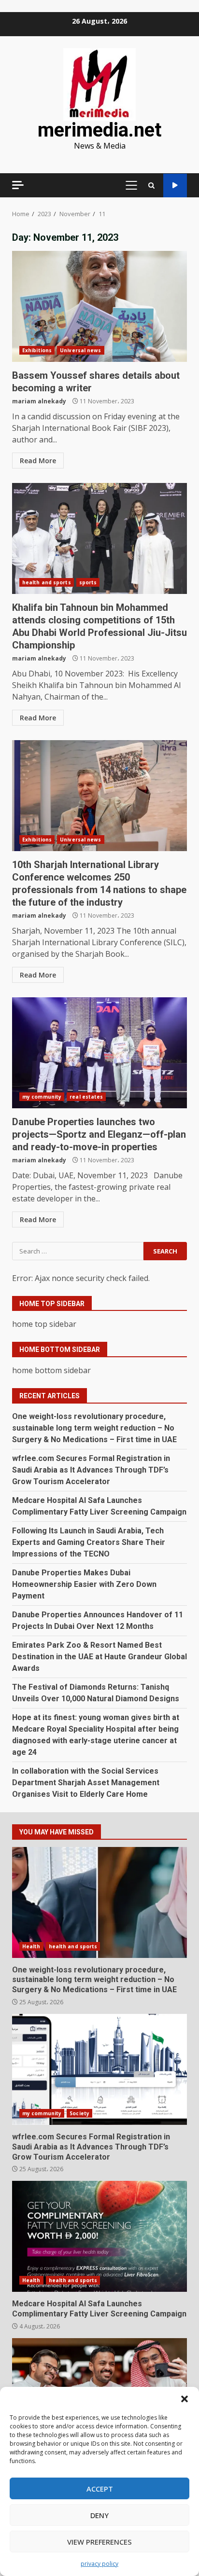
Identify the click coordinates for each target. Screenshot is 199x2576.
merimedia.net (99, 130)
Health (31, 1946)
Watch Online (175, 186)
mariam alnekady (39, 401)
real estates (86, 1097)
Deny (99, 2515)
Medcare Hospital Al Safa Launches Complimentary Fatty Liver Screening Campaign (99, 2236)
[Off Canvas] (18, 185)
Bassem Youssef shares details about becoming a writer (99, 306)
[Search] (151, 186)
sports (88, 582)
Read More (38, 461)
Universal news (80, 350)
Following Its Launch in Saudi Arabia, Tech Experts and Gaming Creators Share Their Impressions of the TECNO (89, 1542)
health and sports (47, 582)
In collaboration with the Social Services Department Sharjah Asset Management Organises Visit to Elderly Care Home (86, 1783)
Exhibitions (37, 350)
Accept (100, 2489)
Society (79, 2113)
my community (42, 1097)
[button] (185, 2399)
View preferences (99, 2542)
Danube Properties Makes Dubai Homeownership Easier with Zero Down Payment (84, 1584)
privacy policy (99, 2564)
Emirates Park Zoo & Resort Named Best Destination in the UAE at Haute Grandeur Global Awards (99, 1657)
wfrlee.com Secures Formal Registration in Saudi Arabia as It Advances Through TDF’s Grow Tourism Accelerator (91, 1470)
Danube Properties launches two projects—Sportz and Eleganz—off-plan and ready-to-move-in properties (99, 1053)
